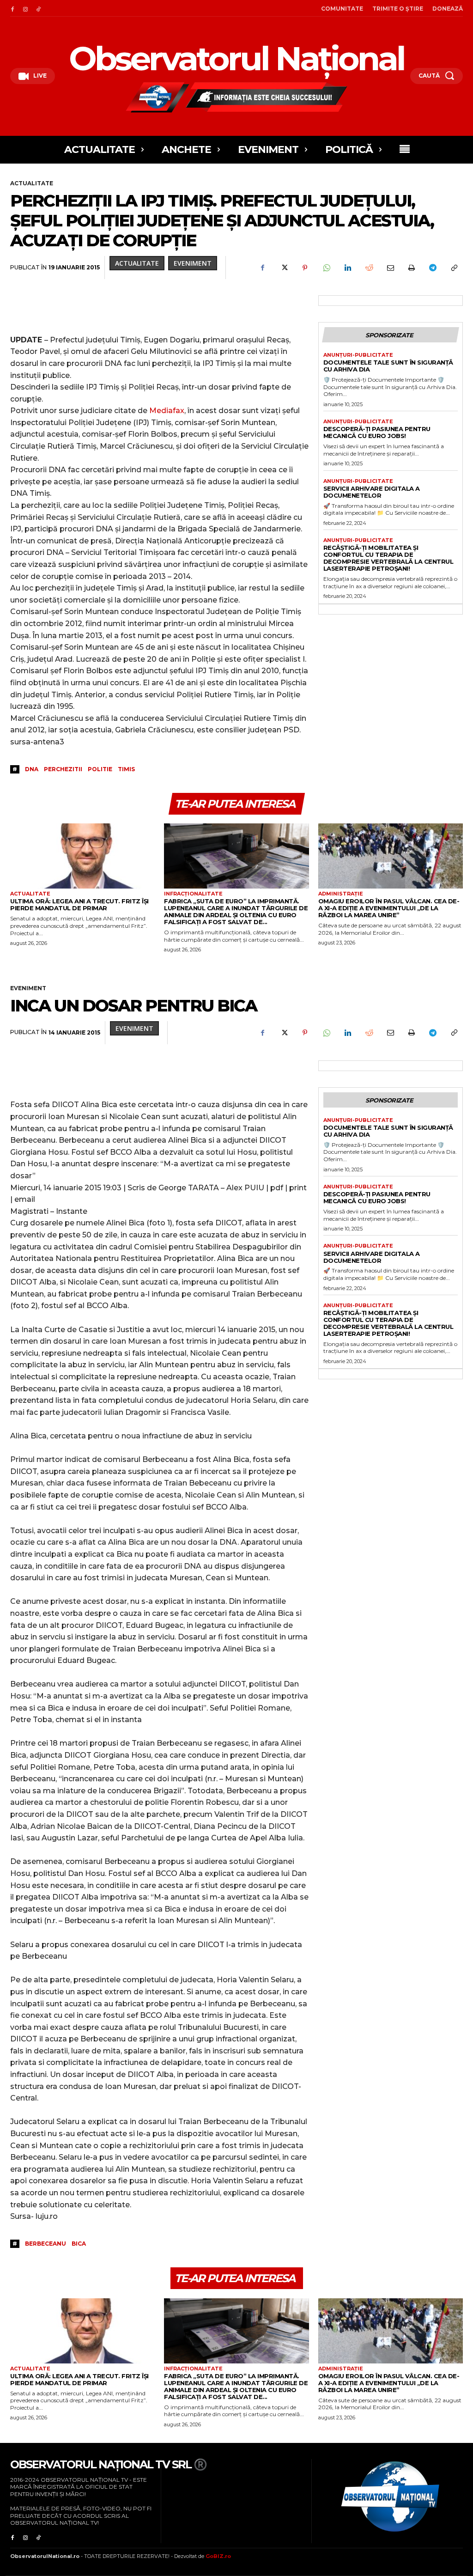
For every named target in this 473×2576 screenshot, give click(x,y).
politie (100, 769)
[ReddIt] (369, 268)
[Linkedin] (347, 268)
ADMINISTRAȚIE (341, 894)
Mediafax (167, 411)
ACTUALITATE (32, 183)
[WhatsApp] (326, 268)
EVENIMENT (193, 263)
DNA (32, 769)
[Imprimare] (411, 268)
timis (126, 769)
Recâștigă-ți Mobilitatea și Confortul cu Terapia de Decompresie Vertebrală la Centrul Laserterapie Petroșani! (388, 558)
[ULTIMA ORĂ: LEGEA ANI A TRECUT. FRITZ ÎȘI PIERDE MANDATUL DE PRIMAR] (82, 856)
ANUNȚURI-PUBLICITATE (358, 355)
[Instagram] (25, 8)
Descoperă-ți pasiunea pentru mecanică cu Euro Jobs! (377, 432)
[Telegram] (432, 268)
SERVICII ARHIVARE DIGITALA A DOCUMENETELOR (372, 492)
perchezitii (63, 769)
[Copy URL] (454, 268)
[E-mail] (390, 268)
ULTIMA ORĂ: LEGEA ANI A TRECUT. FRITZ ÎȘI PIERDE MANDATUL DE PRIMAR (79, 904)
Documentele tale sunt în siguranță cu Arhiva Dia (388, 366)
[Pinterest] (305, 268)
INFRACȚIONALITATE (193, 894)
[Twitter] (284, 268)
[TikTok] (38, 8)
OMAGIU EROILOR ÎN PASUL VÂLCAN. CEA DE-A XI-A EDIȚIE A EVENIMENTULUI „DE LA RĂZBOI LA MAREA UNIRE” (389, 908)
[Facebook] (12, 8)
